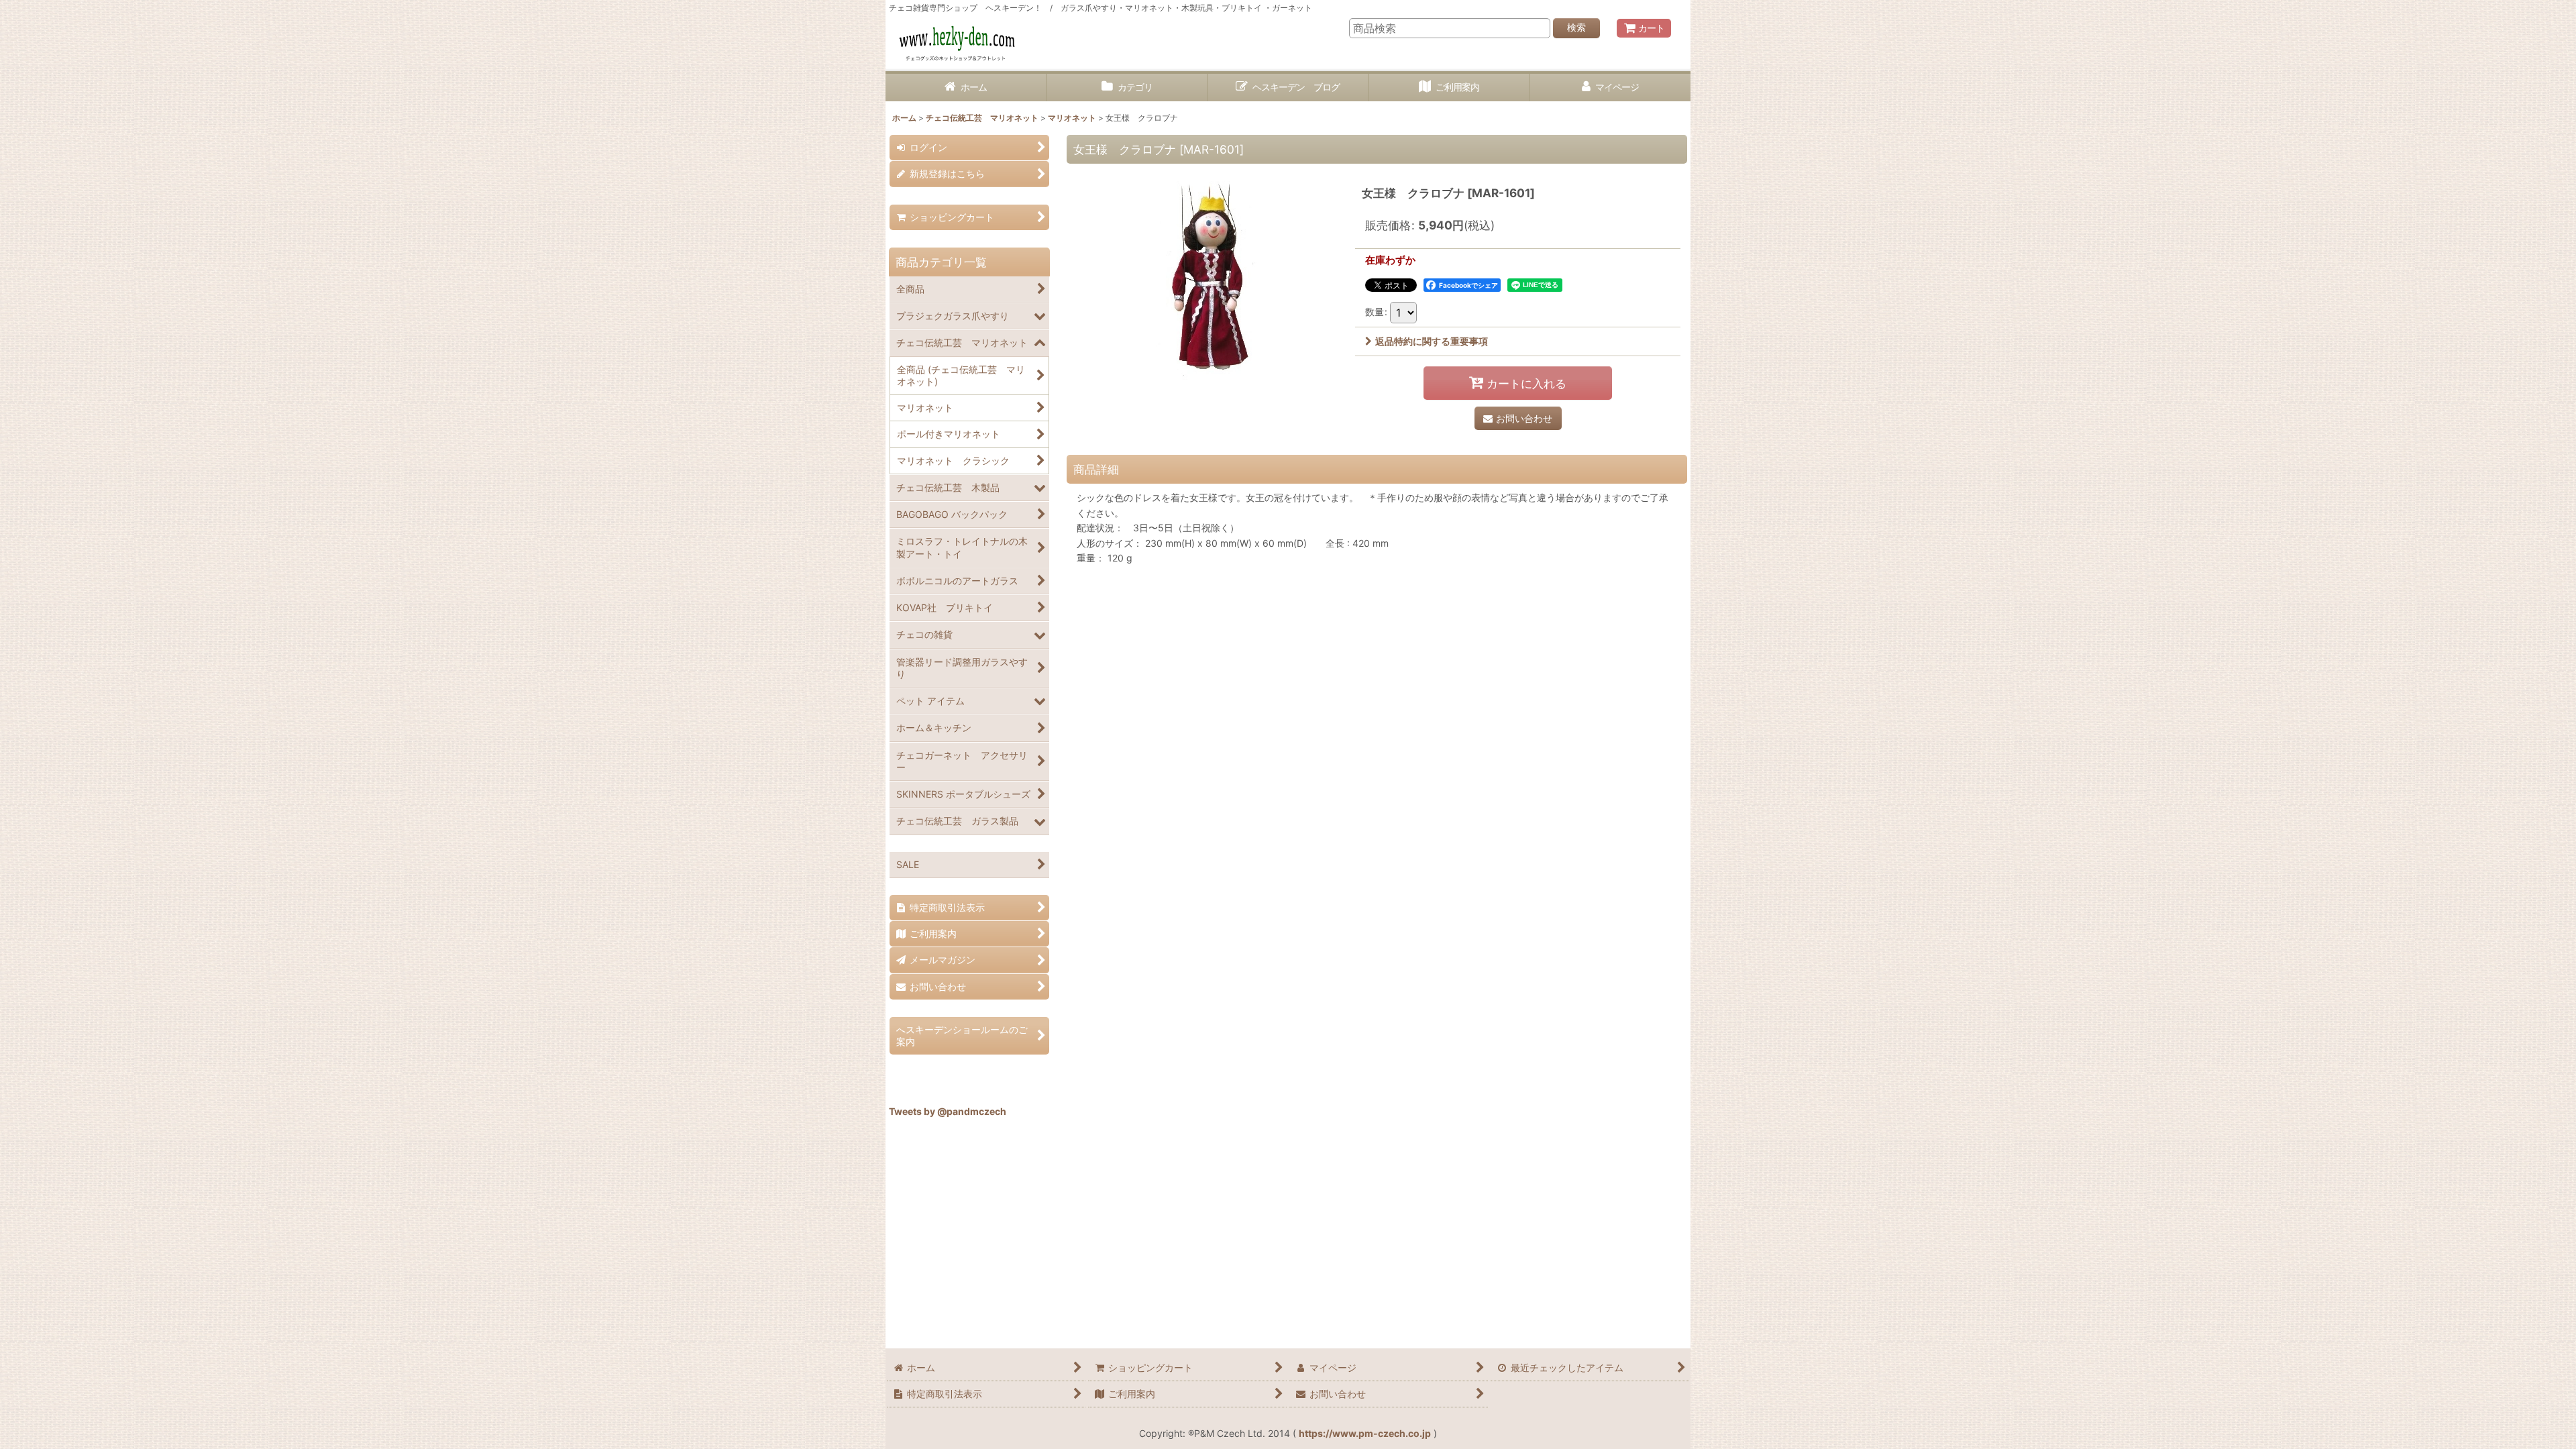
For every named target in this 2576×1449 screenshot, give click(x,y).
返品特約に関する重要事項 (1432, 341)
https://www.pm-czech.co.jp (1365, 1433)
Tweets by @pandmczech (948, 1111)
